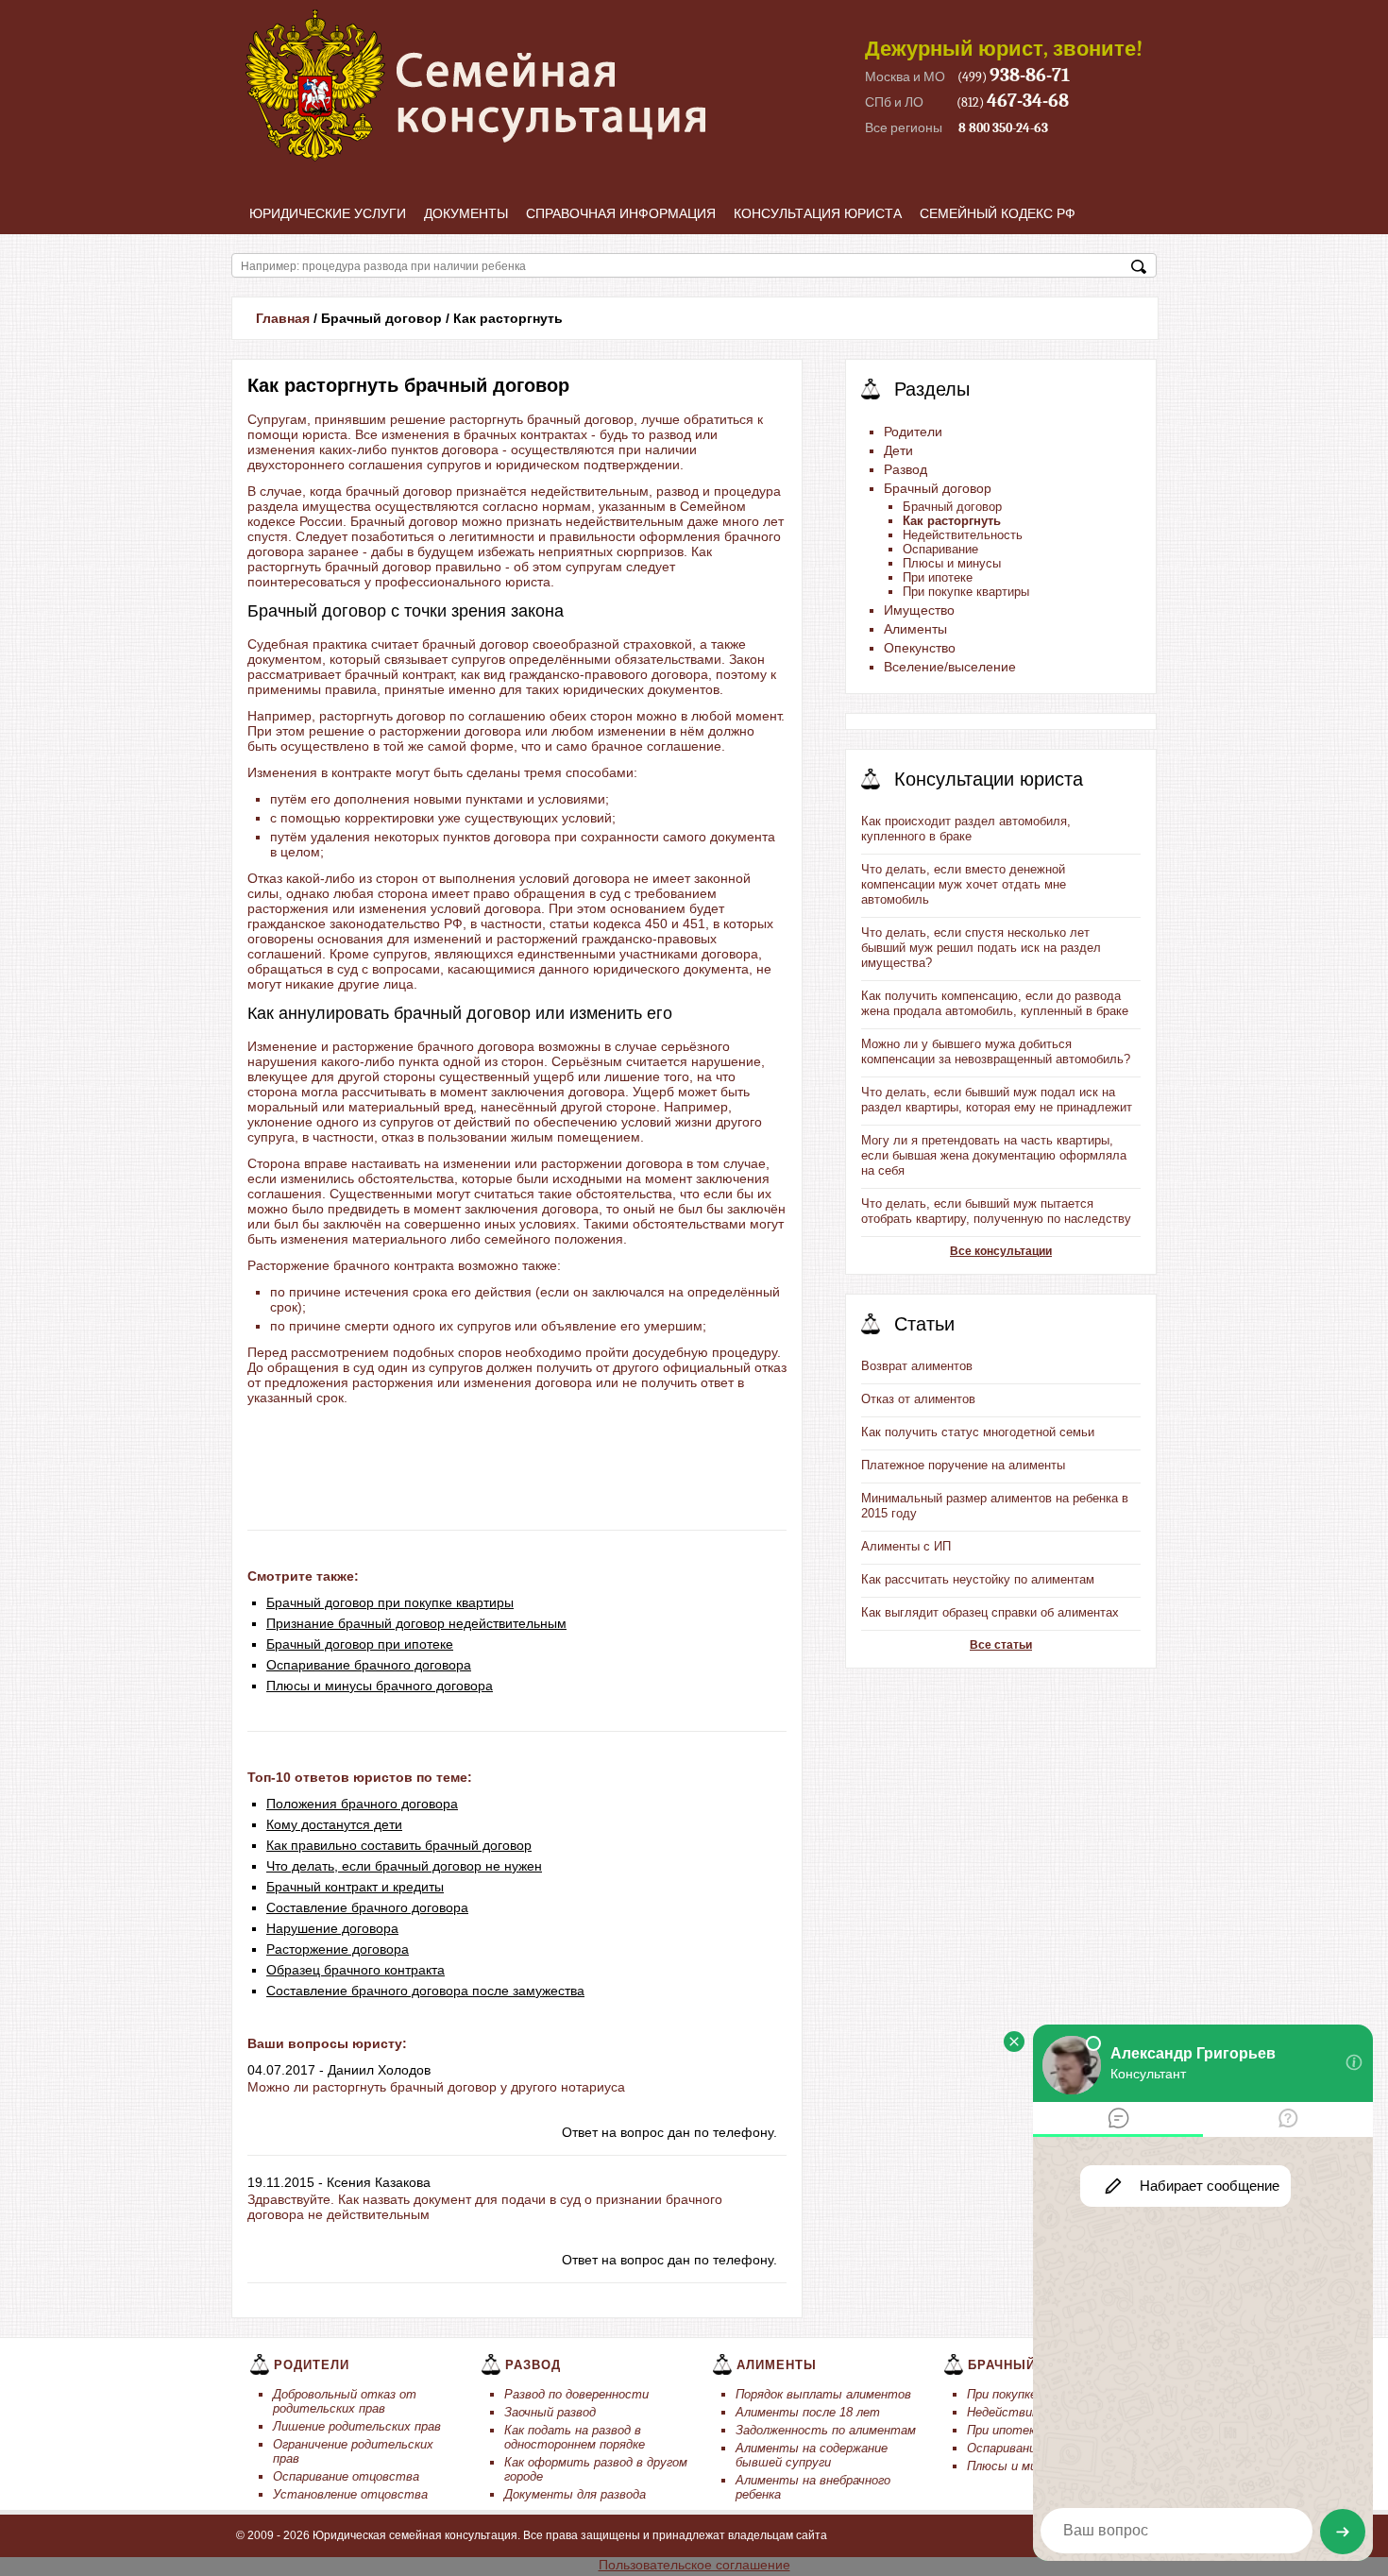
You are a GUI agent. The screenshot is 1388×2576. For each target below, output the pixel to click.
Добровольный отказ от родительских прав (345, 2401)
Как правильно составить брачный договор (399, 1845)
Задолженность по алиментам (826, 2430)
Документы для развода (575, 2494)
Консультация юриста (818, 213)
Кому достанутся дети (334, 1824)
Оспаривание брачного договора (369, 1665)
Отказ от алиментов (918, 1399)
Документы (466, 213)
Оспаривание (940, 549)
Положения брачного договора (362, 1804)
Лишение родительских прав (357, 2426)
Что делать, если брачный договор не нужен (404, 1866)
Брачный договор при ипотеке (360, 1644)
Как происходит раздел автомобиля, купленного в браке (966, 829)
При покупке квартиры (966, 592)
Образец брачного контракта (355, 1970)
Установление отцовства (350, 2494)
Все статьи (1001, 1645)
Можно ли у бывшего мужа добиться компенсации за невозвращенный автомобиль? (996, 1051)
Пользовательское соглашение (694, 2565)
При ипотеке (938, 577)
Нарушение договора (332, 1928)
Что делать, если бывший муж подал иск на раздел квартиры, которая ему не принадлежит (997, 1100)
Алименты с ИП (906, 1546)
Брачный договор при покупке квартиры (390, 1602)
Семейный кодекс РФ (998, 213)
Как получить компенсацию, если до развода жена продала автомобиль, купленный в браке (995, 1003)
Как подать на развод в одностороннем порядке (575, 2437)
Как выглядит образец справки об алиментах (990, 1612)
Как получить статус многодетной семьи (978, 1432)
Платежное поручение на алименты (963, 1465)
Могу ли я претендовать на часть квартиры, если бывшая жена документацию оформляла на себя (994, 1155)
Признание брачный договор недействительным (416, 1623)
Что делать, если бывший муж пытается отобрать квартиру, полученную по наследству (996, 1211)
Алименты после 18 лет (808, 2412)
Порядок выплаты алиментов (823, 2394)
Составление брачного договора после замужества (425, 1991)
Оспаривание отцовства (346, 2476)
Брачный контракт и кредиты (355, 1887)
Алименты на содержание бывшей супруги (812, 2455)
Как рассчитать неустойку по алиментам (978, 1579)
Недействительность (963, 535)
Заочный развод (550, 2412)
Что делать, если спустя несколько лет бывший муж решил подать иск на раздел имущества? (981, 948)
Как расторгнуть (952, 521)
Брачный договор (952, 507)
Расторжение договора (338, 1949)
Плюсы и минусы (952, 563)
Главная (283, 318)
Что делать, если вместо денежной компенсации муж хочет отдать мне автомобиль (964, 884)
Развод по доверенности (576, 2394)
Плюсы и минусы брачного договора (380, 1686)
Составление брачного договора (367, 1907)
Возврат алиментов (917, 1366)
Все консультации (1001, 1251)
